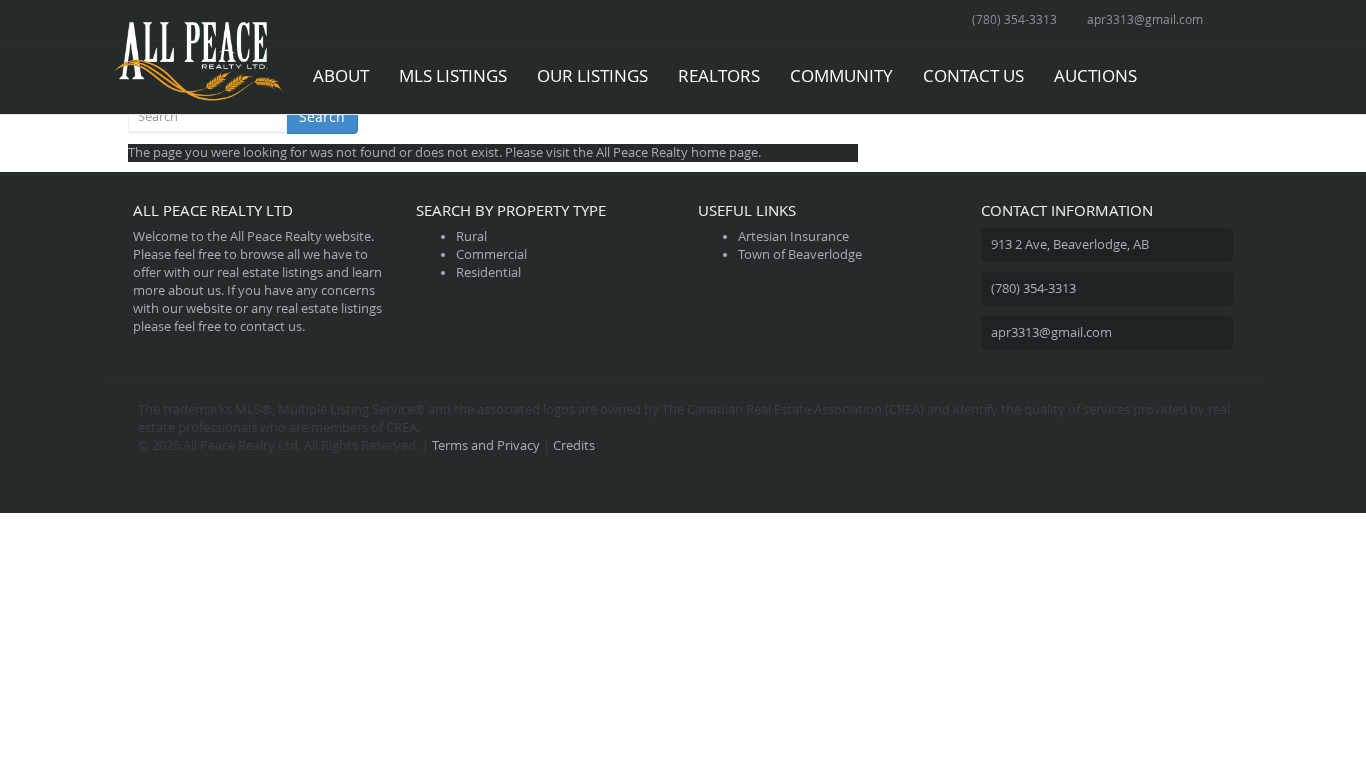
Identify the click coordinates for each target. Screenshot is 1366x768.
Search (322, 116)
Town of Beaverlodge (800, 254)
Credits (574, 445)
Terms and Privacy (486, 445)
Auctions (1095, 75)
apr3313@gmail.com (1145, 19)
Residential (488, 272)
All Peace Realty (642, 152)
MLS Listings (453, 75)
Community (841, 75)
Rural (471, 236)
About (341, 75)
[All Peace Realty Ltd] (198, 66)
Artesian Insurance (793, 236)
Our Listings (592, 75)
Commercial (491, 254)
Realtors (719, 75)
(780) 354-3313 (1014, 19)
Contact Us (973, 75)
